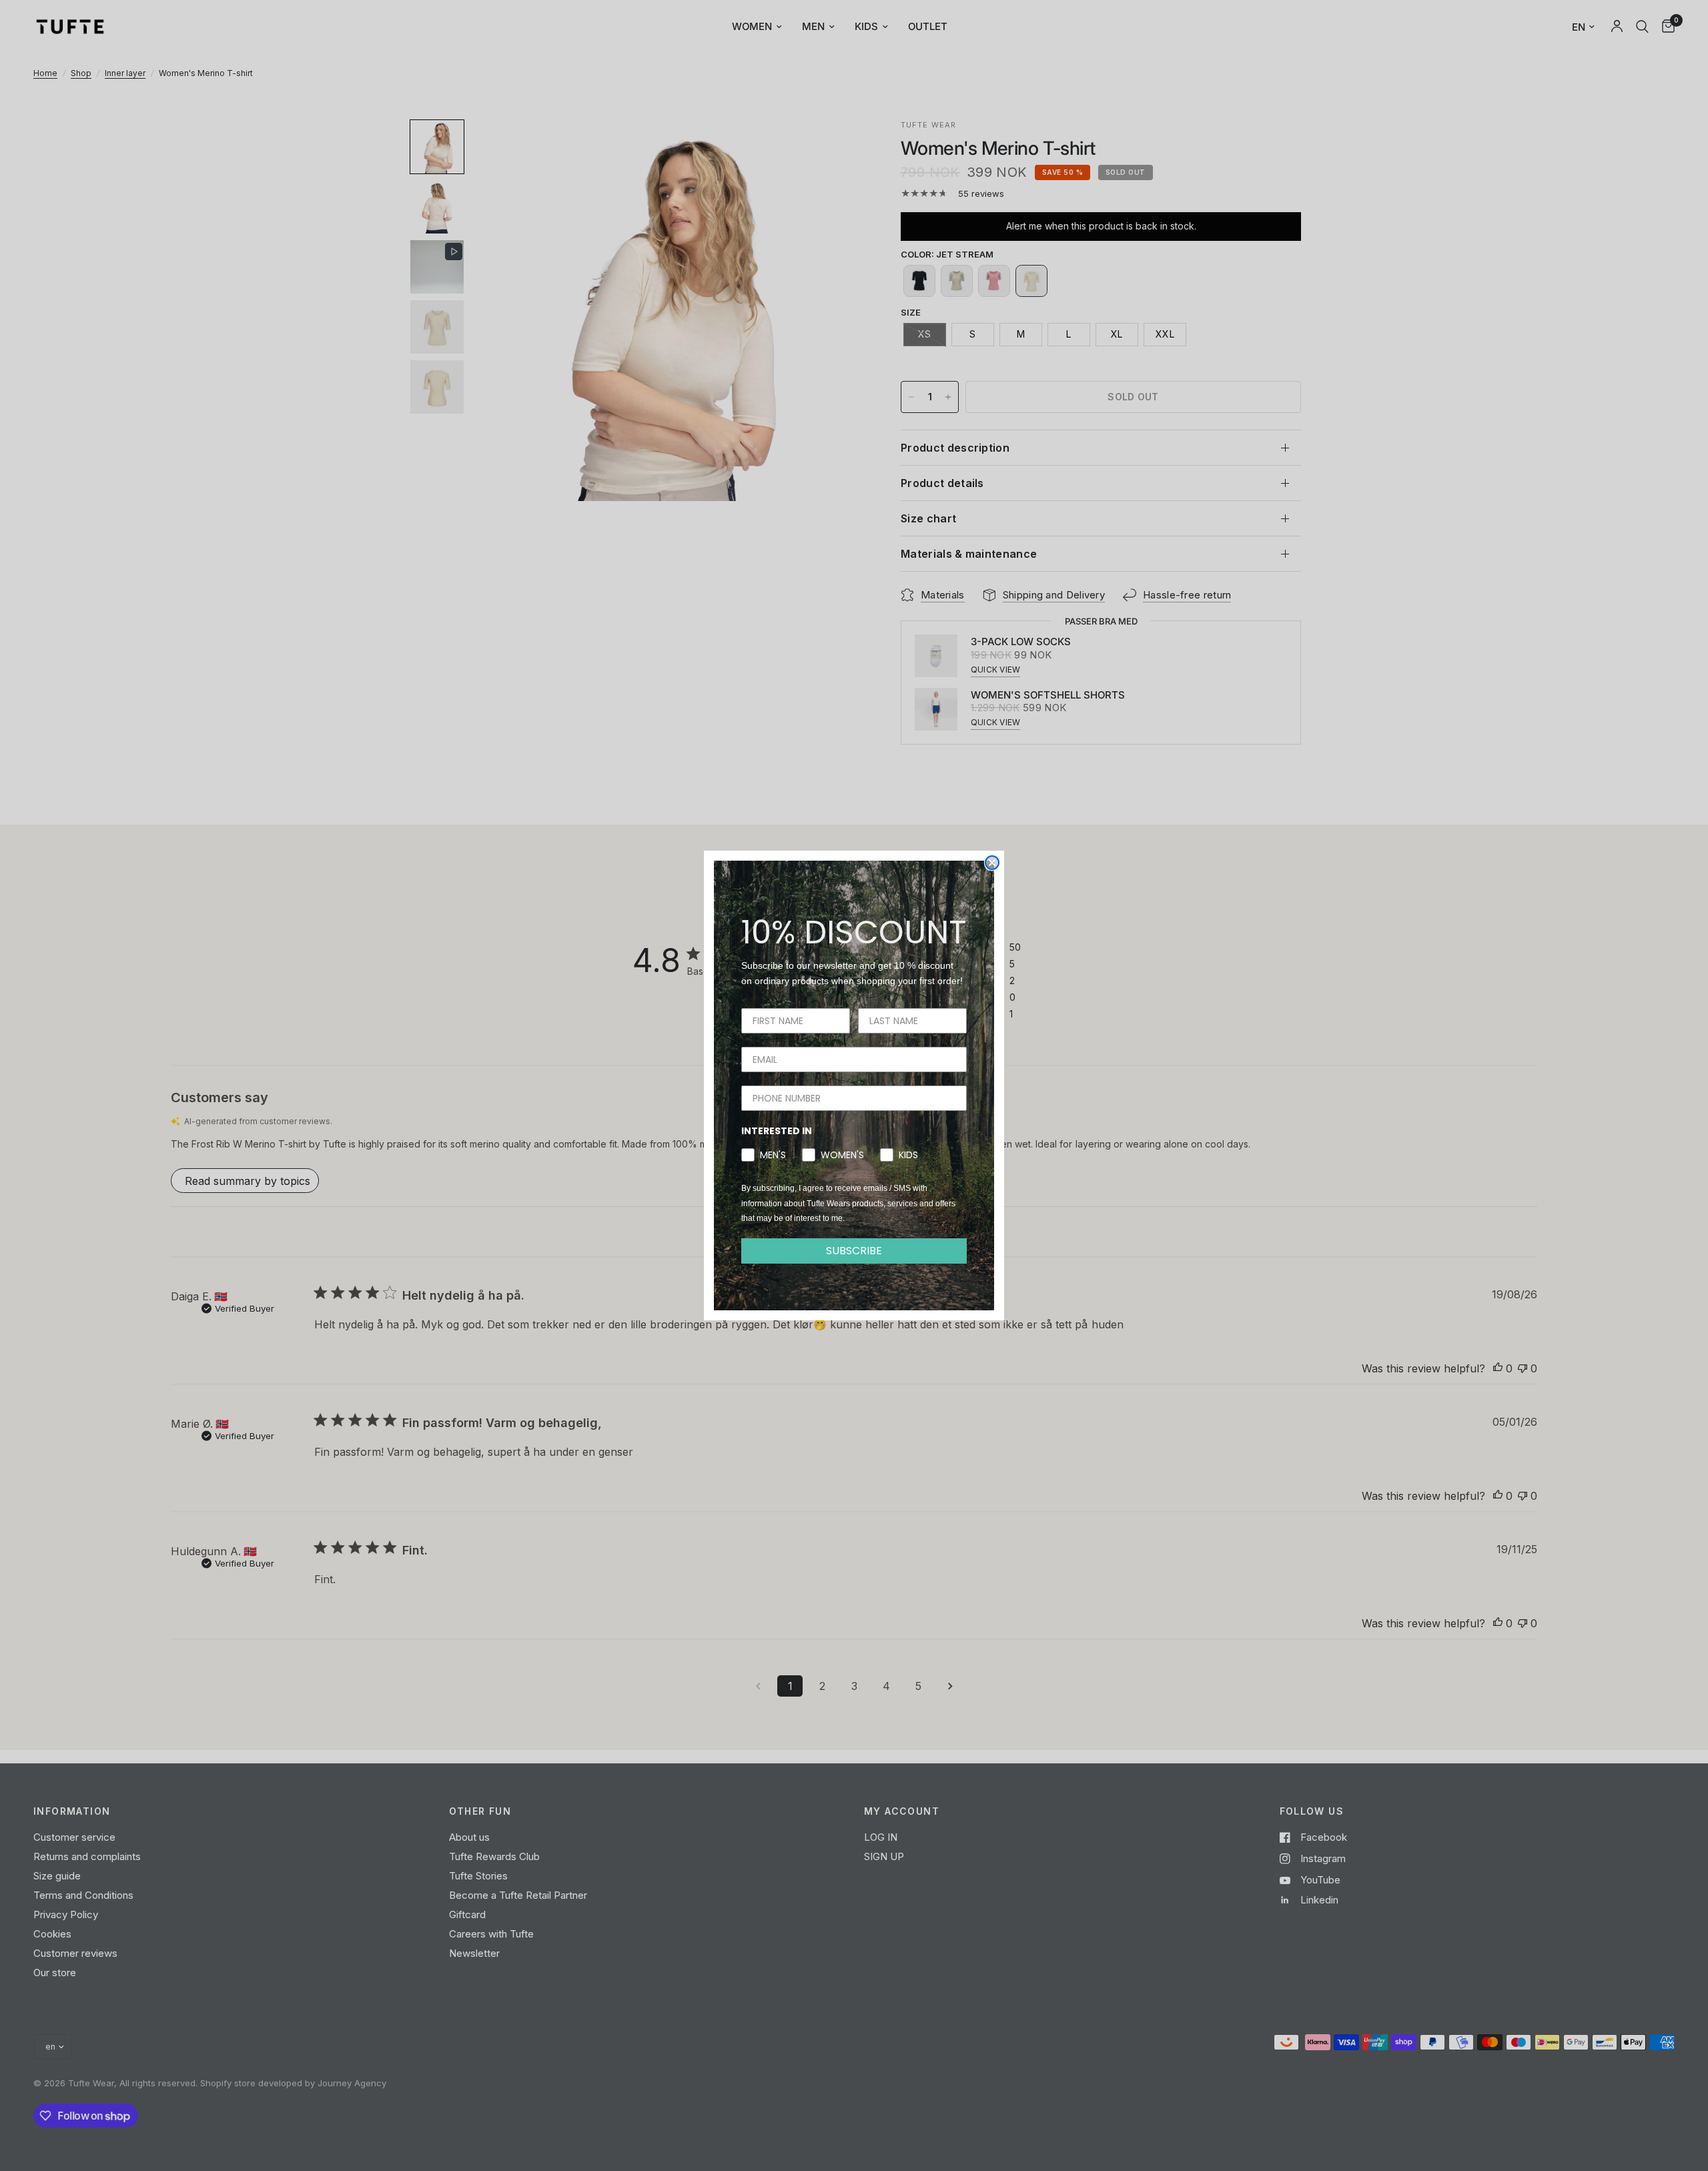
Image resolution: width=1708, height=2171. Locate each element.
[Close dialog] (992, 863)
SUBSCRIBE (854, 1251)
